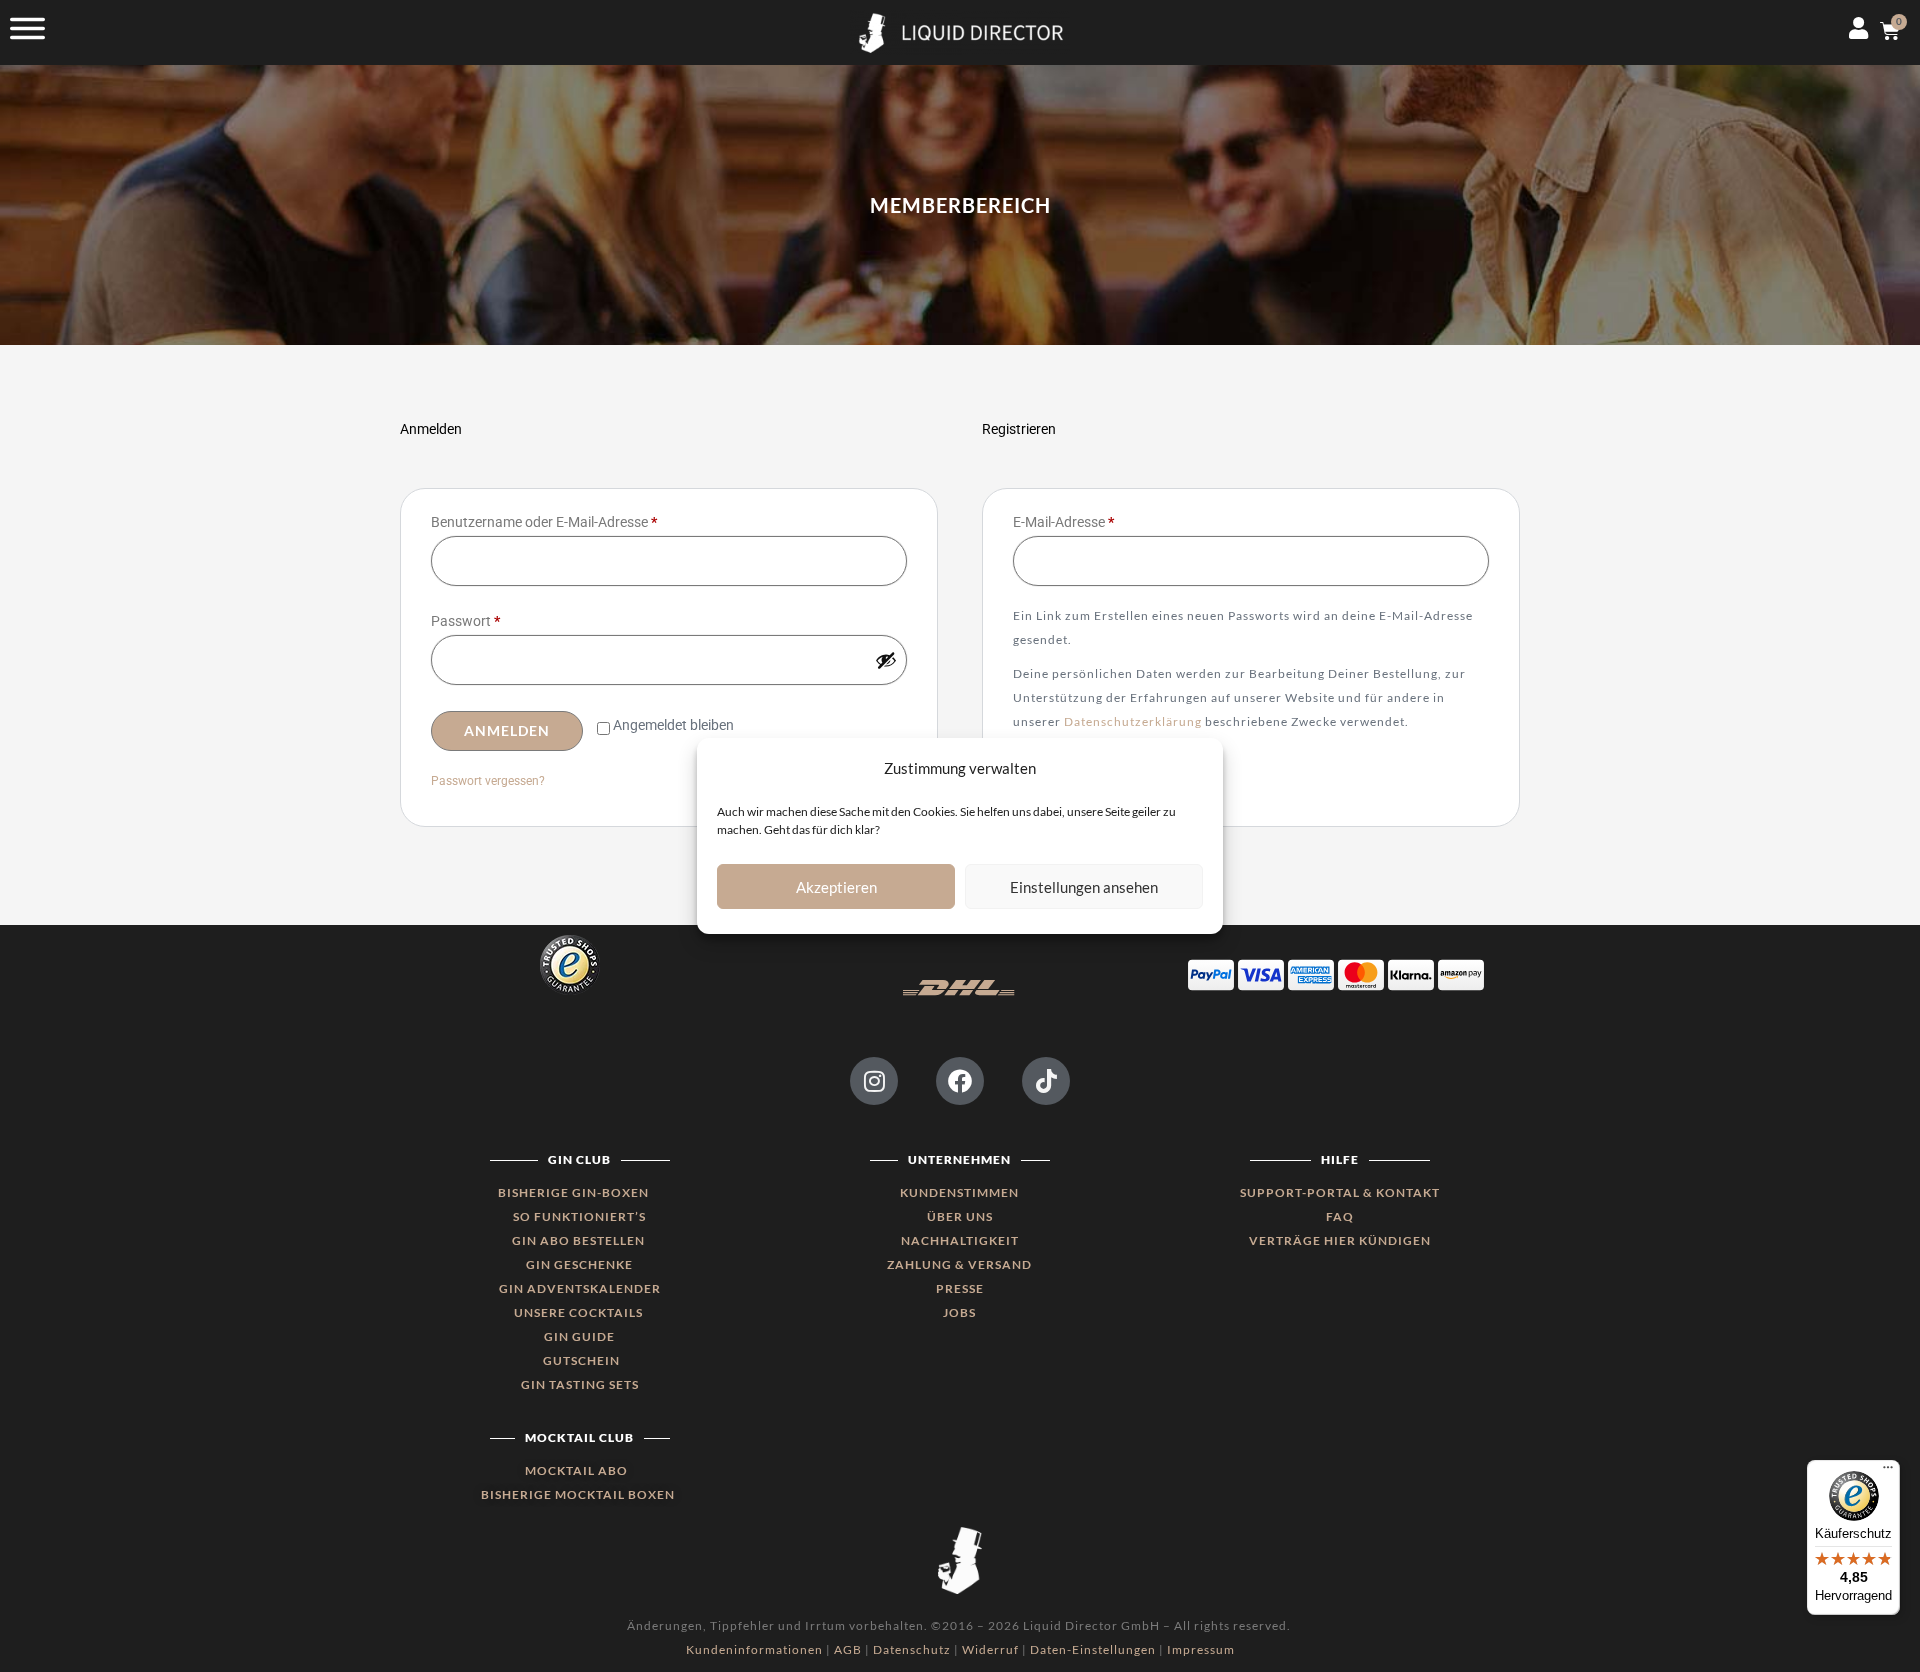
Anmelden (507, 730)
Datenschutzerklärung (1133, 721)
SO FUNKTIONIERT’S (579, 1216)
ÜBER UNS (960, 1216)
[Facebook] (960, 1081)
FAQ (1340, 1216)
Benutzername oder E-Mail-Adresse (579, 519)
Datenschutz (912, 1649)
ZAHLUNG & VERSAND (959, 1264)
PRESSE (960, 1288)
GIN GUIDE (579, 1336)
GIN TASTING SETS (580, 1384)
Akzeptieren (836, 887)
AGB (848, 1649)
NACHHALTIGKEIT (960, 1240)
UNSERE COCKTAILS (580, 1312)
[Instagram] (874, 1081)
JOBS (959, 1312)
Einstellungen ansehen (1084, 887)
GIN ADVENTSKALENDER (580, 1288)
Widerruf (990, 1649)
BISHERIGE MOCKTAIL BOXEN (578, 1494)
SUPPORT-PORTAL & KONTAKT (1340, 1192)
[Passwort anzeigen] (886, 660)
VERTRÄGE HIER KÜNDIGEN (1340, 1240)
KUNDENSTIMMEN (959, 1192)
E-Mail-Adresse (1099, 519)
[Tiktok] (1046, 1081)
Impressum (1201, 1649)
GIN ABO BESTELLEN (580, 1240)
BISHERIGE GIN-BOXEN (573, 1192)
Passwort (501, 618)
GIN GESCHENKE (579, 1264)
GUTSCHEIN (581, 1360)
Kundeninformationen (754, 1649)
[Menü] (1888, 1472)
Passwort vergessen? (488, 781)
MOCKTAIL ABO (576, 1470)
